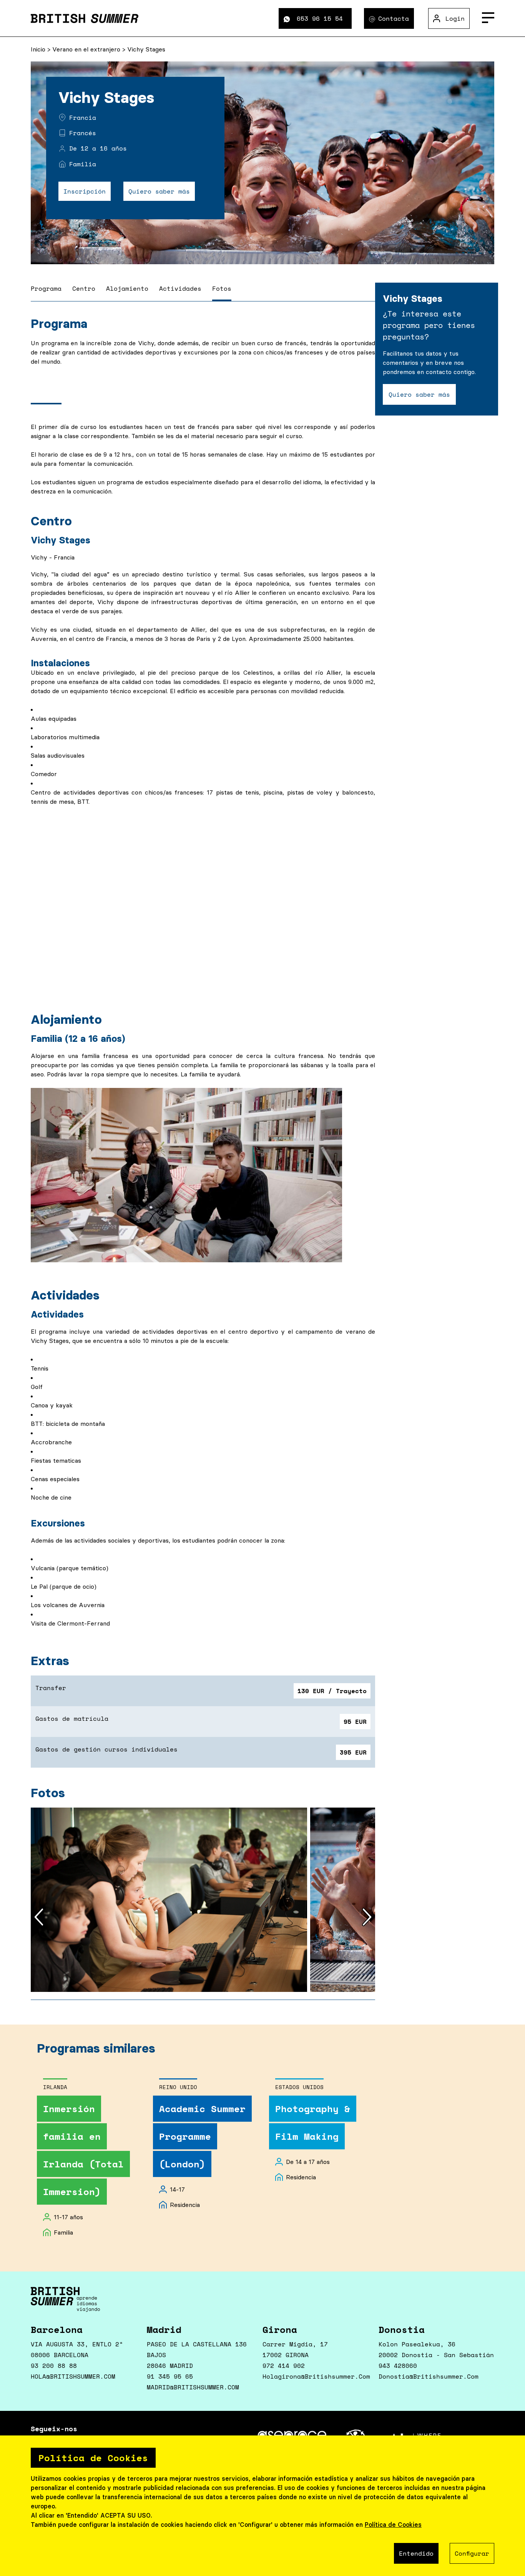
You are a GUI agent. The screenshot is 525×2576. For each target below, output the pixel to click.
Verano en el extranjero (87, 49)
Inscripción (85, 191)
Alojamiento (127, 288)
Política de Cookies (393, 2525)
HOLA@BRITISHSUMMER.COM (73, 2376)
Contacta (394, 18)
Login (455, 18)
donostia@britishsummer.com (429, 2376)
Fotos (222, 288)
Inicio (39, 49)
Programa (46, 288)
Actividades (180, 288)
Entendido (416, 2553)
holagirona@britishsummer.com (316, 2376)
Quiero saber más (159, 191)
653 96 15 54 (320, 18)
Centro (84, 288)
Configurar (472, 2553)
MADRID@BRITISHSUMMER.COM (193, 2387)
